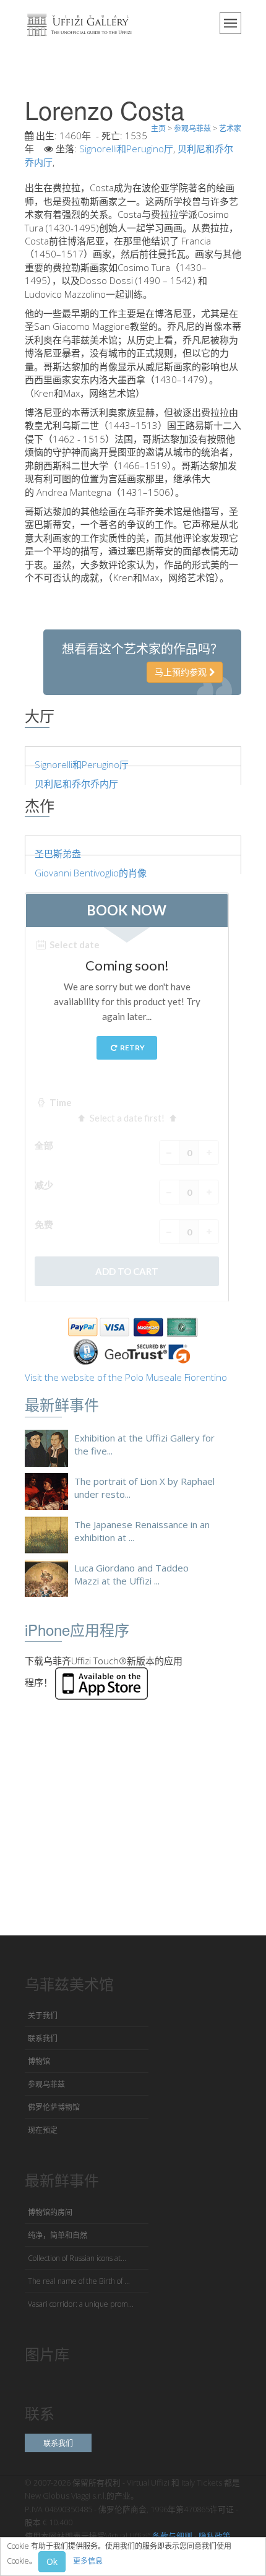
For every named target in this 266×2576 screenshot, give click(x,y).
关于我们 (43, 2016)
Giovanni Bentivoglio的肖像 (91, 873)
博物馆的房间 (50, 2212)
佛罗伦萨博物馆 (54, 2107)
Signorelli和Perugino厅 (126, 149)
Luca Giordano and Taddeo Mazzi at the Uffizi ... (131, 1574)
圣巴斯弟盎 (58, 854)
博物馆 (39, 2061)
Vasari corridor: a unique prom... (81, 2304)
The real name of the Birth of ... (79, 2281)
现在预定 (43, 2130)
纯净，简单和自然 (58, 2235)
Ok (52, 2561)
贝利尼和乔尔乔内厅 (76, 784)
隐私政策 (215, 2536)
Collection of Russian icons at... (77, 2258)
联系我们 (43, 2038)
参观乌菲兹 (46, 2084)
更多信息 (88, 2561)
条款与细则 (172, 2536)
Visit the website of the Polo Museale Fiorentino (126, 1377)
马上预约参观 (182, 672)
